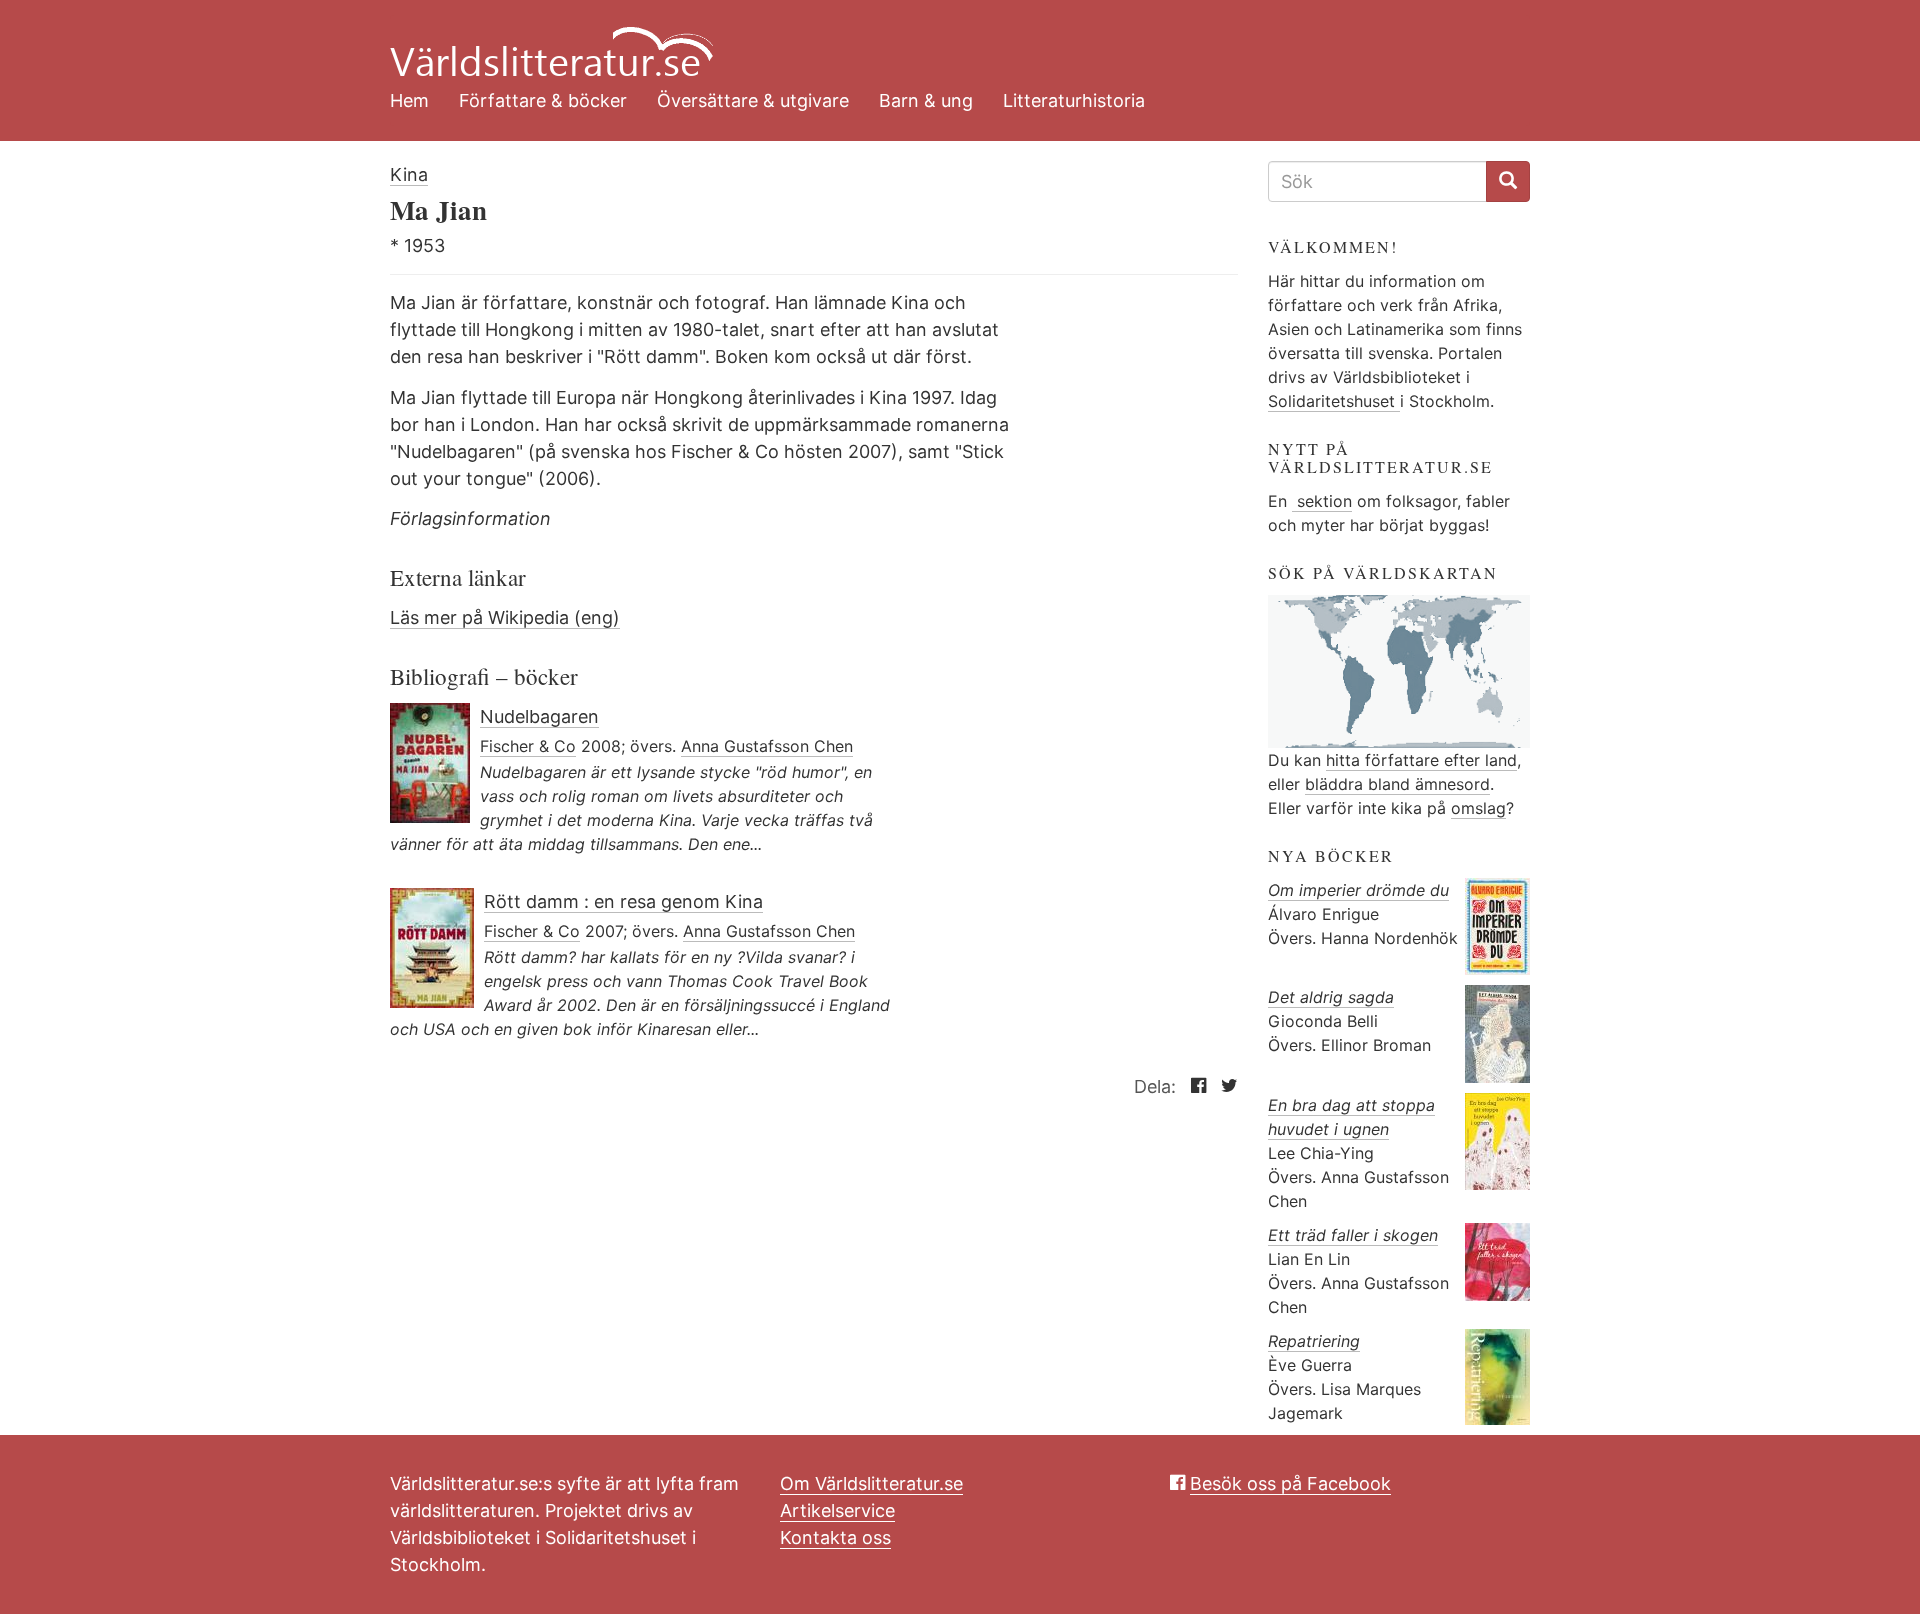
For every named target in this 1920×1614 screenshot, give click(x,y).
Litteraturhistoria (1074, 100)
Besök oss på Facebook (1290, 1483)
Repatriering (1314, 1341)
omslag (1478, 808)
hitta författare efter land (1421, 760)
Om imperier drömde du (1358, 890)
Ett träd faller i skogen (1353, 1235)
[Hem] (945, 40)
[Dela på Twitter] (1224, 1086)
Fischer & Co (528, 746)
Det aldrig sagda (1331, 997)
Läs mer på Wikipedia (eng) (505, 617)
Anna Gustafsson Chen (767, 746)
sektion (1322, 501)
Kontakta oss (835, 1537)
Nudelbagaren (539, 716)
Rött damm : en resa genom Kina (623, 901)
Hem (409, 100)
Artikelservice (837, 1510)
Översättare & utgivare (753, 100)
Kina (409, 174)
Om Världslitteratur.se (871, 1483)
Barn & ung (926, 100)
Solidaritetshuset (1334, 401)
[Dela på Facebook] (1193, 1086)
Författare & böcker (543, 100)
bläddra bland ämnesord (1397, 784)
